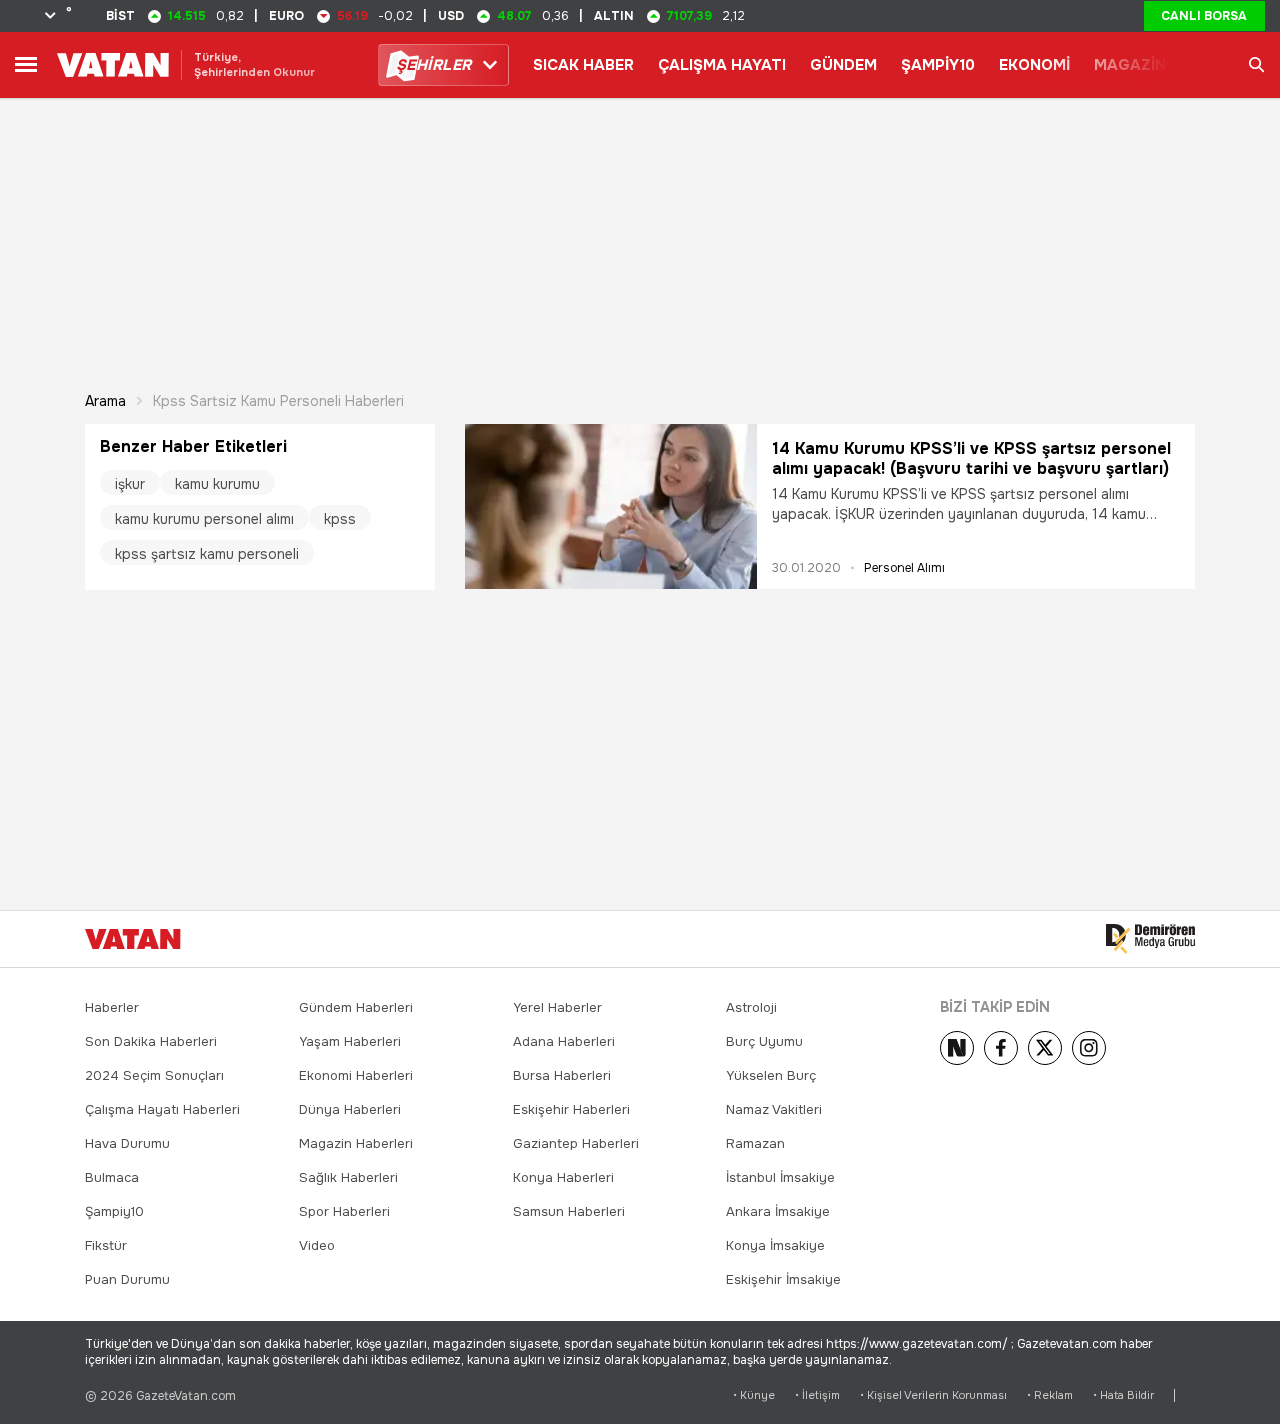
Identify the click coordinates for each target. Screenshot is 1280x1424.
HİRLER (433, 65)
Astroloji (751, 1007)
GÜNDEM (843, 65)
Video (317, 1245)
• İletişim (817, 1395)
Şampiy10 (114, 1211)
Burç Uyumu (764, 1041)
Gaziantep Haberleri (576, 1143)
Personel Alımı (904, 568)
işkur (130, 484)
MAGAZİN (1130, 65)
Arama (105, 401)
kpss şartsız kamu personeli (207, 554)
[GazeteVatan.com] (133, 939)
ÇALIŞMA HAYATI (722, 65)
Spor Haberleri (344, 1211)
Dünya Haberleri (350, 1109)
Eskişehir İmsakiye (783, 1279)
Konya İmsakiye (775, 1245)
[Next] (957, 1048)
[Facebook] (1001, 1048)
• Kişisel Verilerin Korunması (933, 1395)
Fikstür (106, 1245)
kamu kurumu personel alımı (204, 519)
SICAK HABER (583, 65)
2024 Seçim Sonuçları (154, 1075)
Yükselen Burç (771, 1075)
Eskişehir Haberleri (571, 1109)
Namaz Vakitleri (774, 1109)
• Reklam (1050, 1395)
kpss (340, 519)
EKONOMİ (1034, 65)
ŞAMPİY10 (938, 65)
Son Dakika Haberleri (151, 1041)
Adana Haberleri (564, 1041)
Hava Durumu (127, 1143)
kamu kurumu (217, 484)
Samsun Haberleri (569, 1211)
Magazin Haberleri (356, 1143)
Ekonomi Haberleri (356, 1075)
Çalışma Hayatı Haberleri (162, 1109)
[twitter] (1045, 1048)
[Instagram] (1089, 1048)
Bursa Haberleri (562, 1075)
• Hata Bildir (1123, 1395)
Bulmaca (112, 1177)
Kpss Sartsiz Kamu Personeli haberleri (278, 401)
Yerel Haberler (557, 1007)
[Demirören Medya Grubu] (1150, 939)
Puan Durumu (127, 1279)
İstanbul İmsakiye (780, 1177)
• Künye (754, 1395)
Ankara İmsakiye (778, 1211)
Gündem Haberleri (356, 1007)
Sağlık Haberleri (348, 1177)
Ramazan (755, 1143)
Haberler (112, 1007)
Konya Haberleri (563, 1177)
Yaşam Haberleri (350, 1041)
